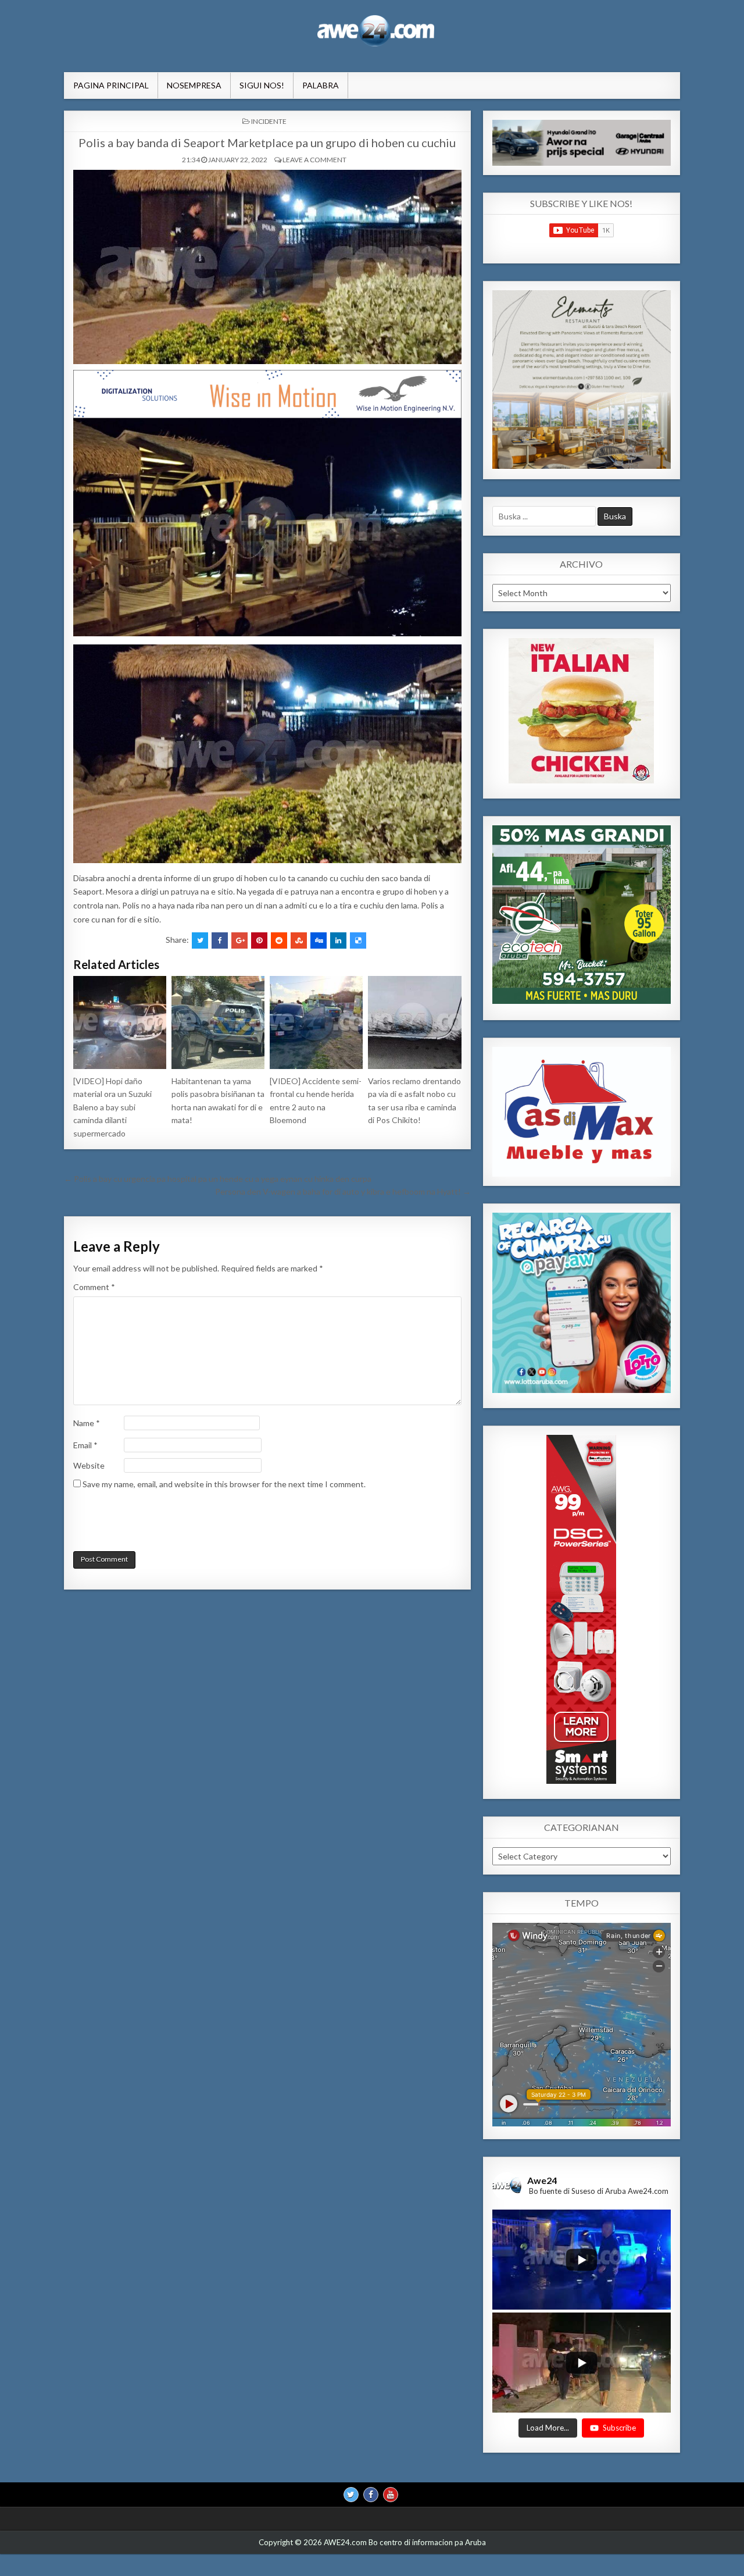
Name (87, 1423)
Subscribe (619, 2427)
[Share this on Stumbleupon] (299, 940)
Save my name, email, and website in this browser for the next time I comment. (224, 1484)
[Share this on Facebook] (220, 940)
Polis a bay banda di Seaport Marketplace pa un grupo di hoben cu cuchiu (267, 142)
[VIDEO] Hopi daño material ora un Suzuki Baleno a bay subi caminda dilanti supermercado (112, 1107)
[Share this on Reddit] (279, 940)
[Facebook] (371, 2494)
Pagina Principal (111, 85)
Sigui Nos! (262, 85)
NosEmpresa (194, 85)
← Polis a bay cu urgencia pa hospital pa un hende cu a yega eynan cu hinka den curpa (218, 1179)
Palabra (321, 85)
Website (89, 1465)
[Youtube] (391, 2494)
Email (85, 1445)
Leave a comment (314, 160)
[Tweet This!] (200, 940)
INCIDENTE (269, 121)
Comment (94, 1287)
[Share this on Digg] (319, 940)
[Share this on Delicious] (358, 940)
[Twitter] (351, 2494)
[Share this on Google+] (239, 940)
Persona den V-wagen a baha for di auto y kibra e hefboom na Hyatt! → (343, 1191)
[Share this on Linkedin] (338, 940)
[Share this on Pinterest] (259, 940)
